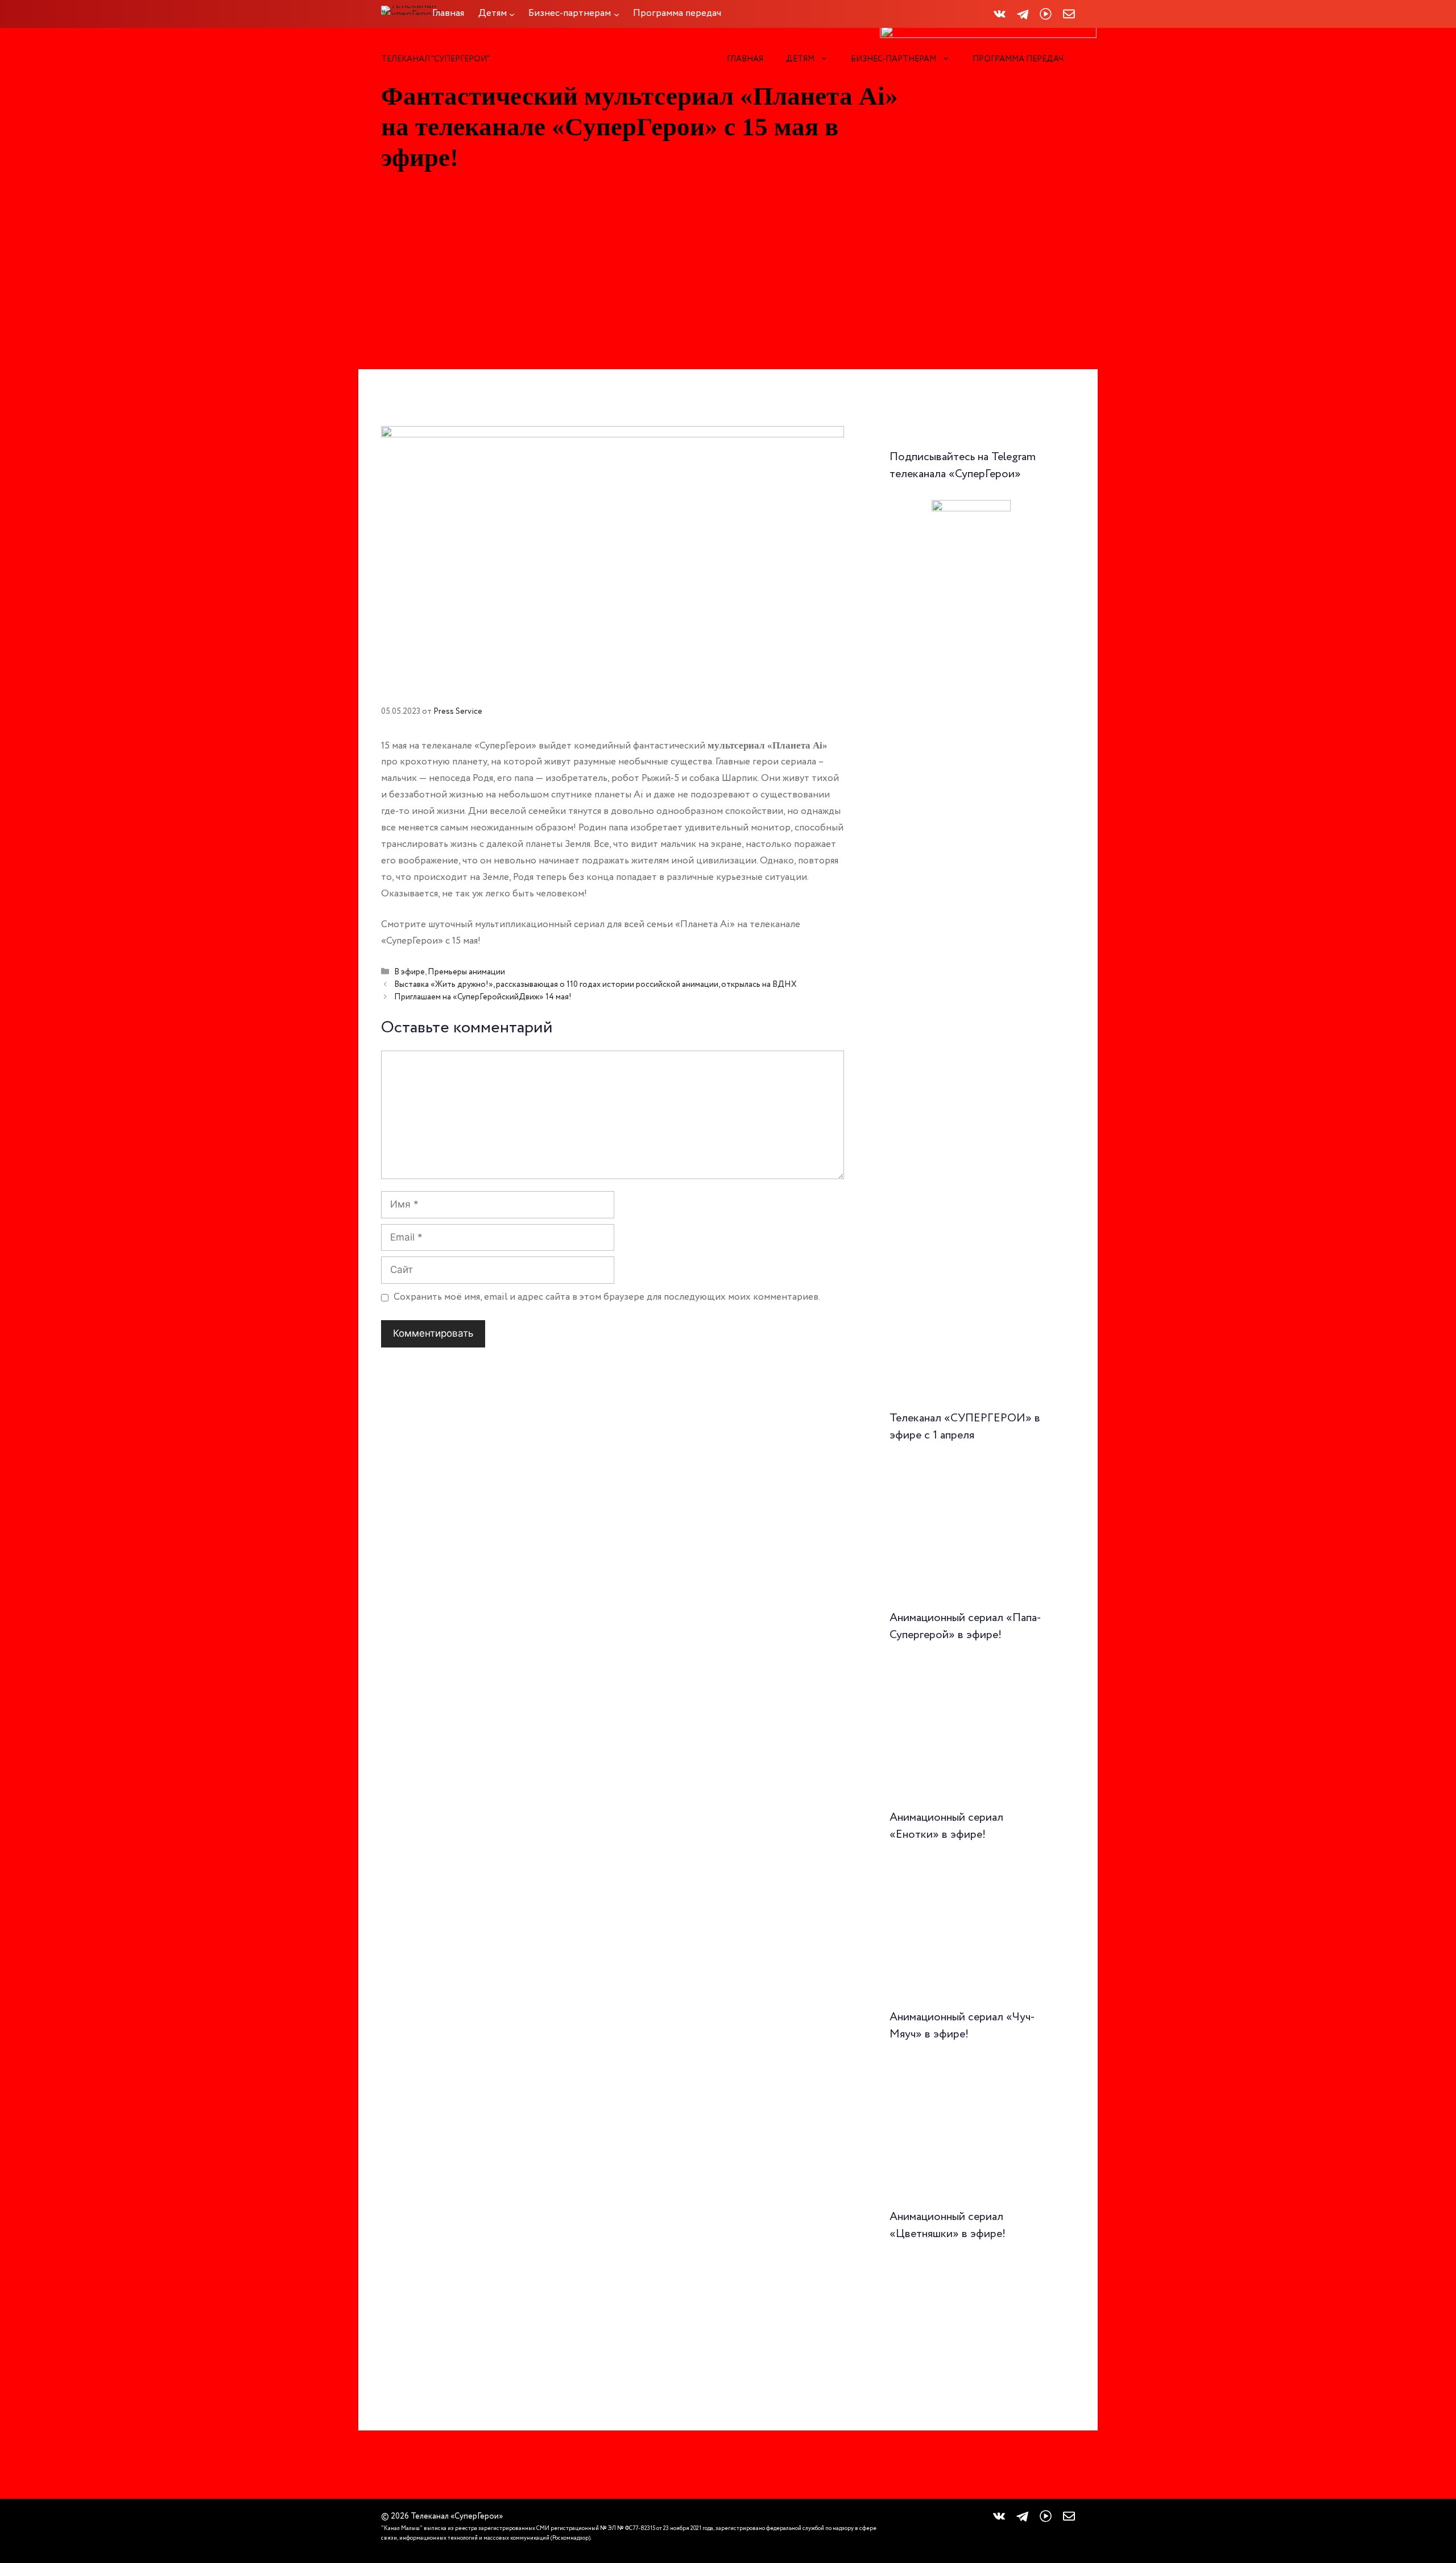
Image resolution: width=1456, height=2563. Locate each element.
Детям (800, 59)
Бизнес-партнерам (894, 59)
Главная (745, 59)
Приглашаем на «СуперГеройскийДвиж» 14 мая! (483, 997)
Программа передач (1018, 59)
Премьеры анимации (466, 972)
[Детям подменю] (512, 14)
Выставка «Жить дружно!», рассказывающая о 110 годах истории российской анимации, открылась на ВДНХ (595, 985)
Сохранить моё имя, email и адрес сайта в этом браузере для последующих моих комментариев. (607, 1297)
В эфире (409, 972)
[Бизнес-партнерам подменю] (617, 14)
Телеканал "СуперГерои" (435, 59)
